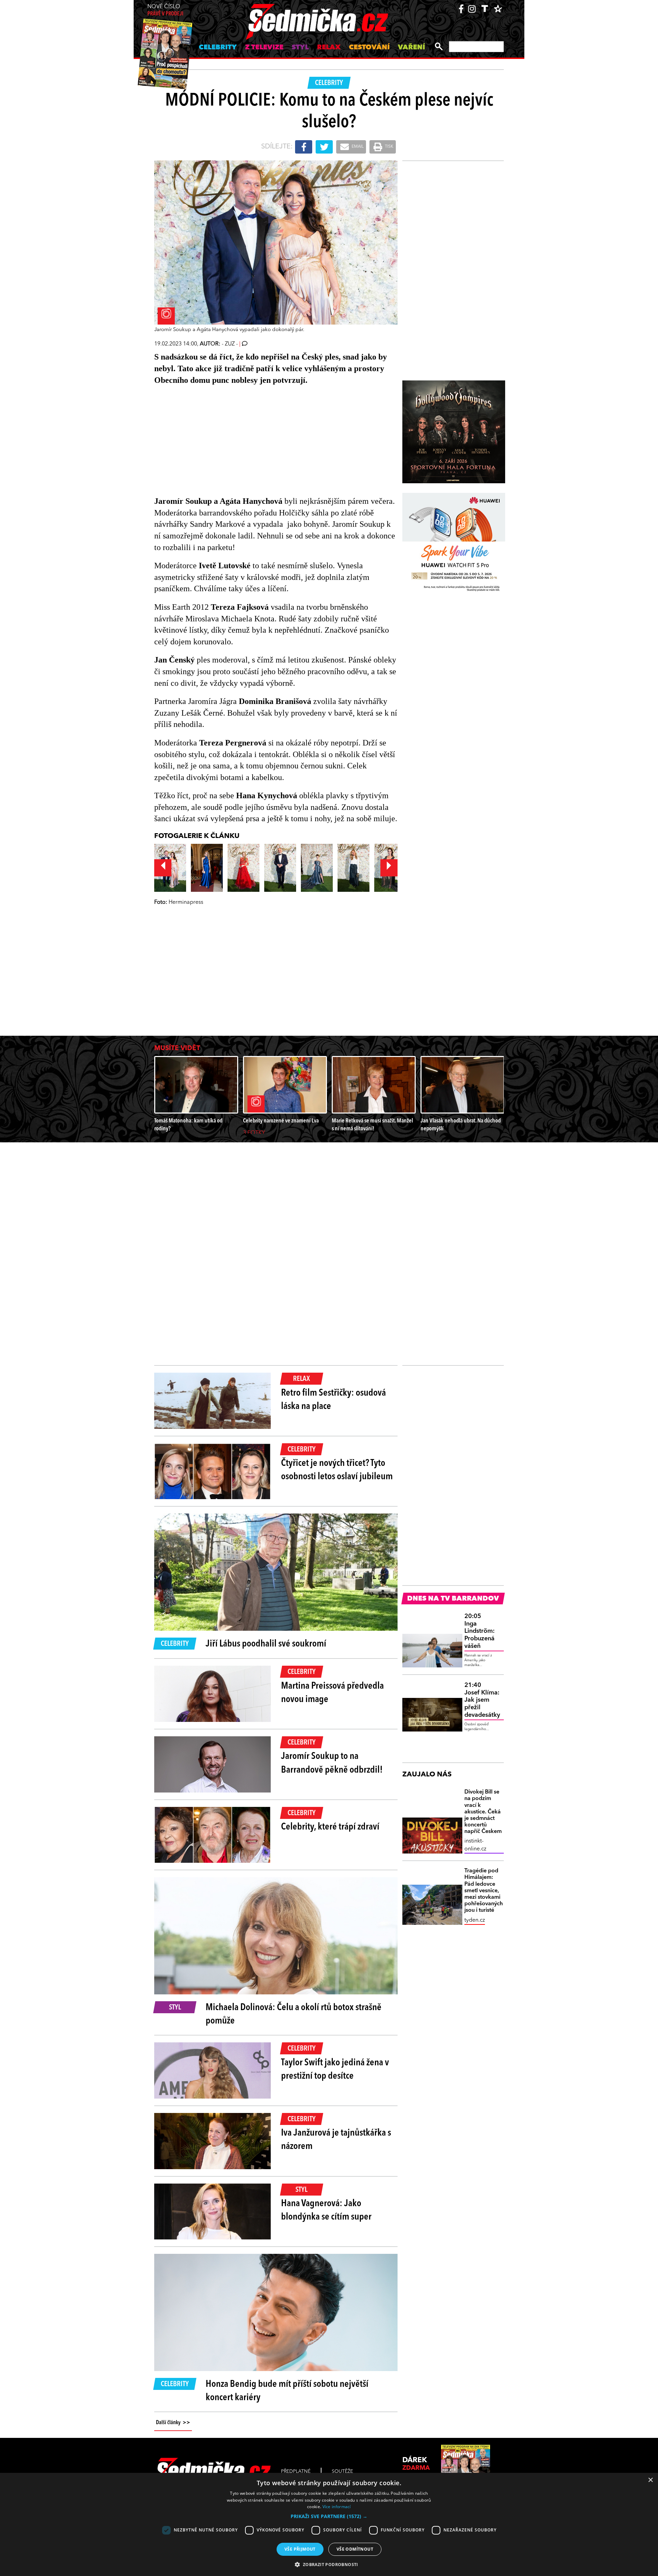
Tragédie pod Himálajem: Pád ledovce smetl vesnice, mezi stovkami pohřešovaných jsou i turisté (484, 1891)
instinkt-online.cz (475, 1845)
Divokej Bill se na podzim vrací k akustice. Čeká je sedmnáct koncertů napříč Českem (483, 1812)
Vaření (411, 48)
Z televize (264, 48)
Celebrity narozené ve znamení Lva (281, 1121)
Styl (300, 48)
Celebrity (218, 48)
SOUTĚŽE (342, 2471)
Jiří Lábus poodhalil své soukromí (266, 1644)
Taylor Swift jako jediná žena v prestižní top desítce (335, 2070)
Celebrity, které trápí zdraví (330, 1827)
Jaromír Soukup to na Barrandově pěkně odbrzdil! (332, 1763)
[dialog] (329, 2524)
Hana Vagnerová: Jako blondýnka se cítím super (326, 2210)
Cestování (369, 48)
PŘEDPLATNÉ (296, 2471)
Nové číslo (165, 10)
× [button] (650, 2480)
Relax (329, 48)
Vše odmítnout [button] (355, 2549)
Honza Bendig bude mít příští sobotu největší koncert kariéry (287, 2391)
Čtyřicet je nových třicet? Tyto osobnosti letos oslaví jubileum (337, 1470)
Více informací (337, 2507)
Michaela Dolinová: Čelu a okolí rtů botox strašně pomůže (294, 2014)
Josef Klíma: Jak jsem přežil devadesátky (482, 1700)
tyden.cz (475, 1920)
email (357, 147)
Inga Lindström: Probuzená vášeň (479, 1631)
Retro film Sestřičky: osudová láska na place (333, 1400)
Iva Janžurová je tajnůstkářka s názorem (336, 2140)
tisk (389, 147)
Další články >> (173, 2423)
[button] (329, 2516)
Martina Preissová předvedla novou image (332, 1693)
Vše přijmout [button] (300, 2549)
